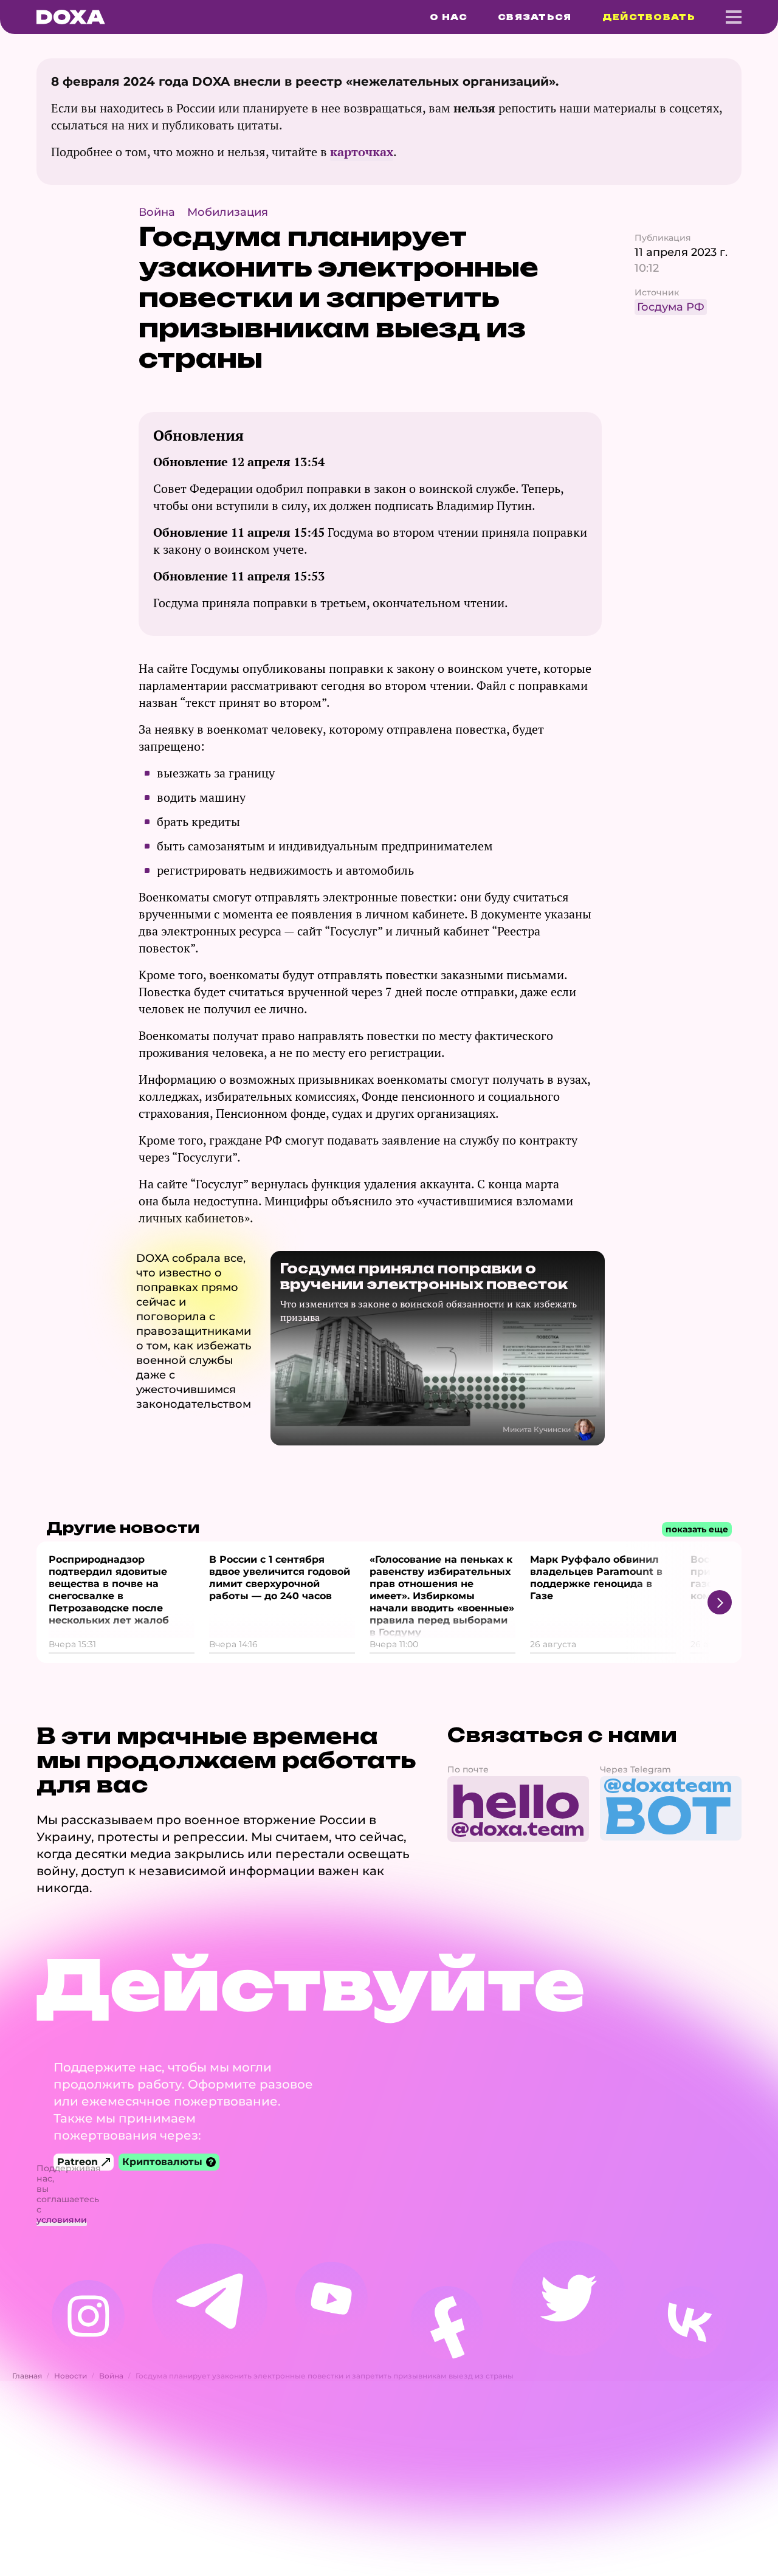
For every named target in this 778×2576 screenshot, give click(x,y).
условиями (62, 2220)
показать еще (697, 1529)
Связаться (535, 17)
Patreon (77, 2162)
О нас (449, 17)
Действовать (649, 17)
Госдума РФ (671, 307)
